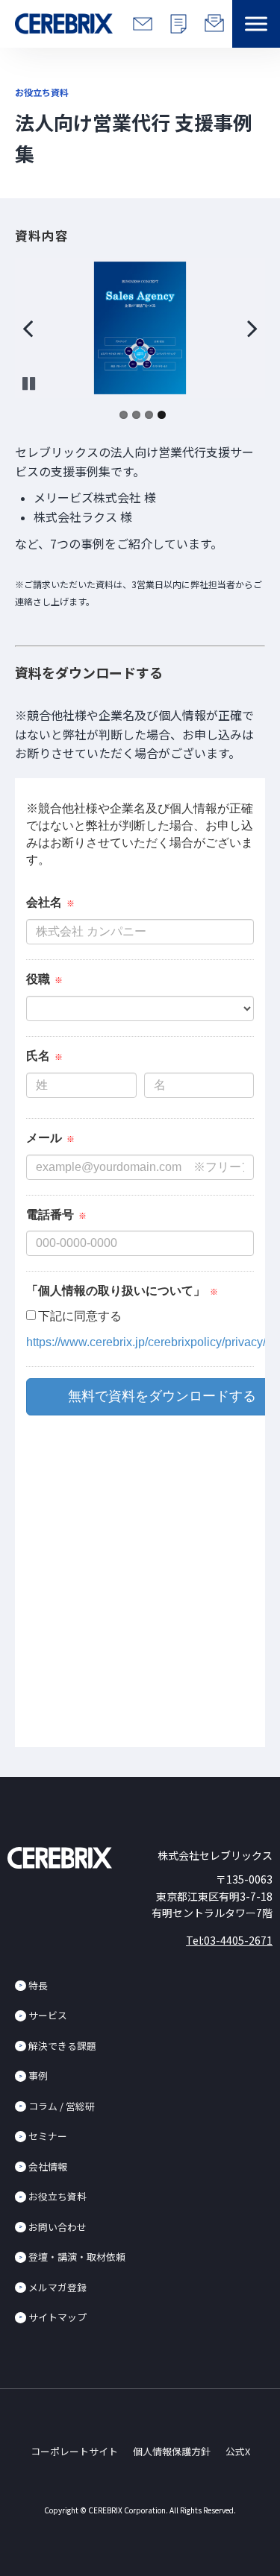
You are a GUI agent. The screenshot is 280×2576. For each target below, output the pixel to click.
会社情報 (48, 2166)
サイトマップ (57, 2317)
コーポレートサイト (74, 2451)
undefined (37, 328)
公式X (238, 2451)
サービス (48, 2015)
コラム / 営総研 (62, 2106)
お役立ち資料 (57, 2196)
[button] (256, 24)
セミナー (48, 2136)
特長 (38, 1985)
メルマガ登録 (57, 2287)
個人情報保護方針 (172, 2451)
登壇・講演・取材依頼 (77, 2257)
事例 (38, 2075)
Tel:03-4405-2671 (229, 1940)
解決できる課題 (62, 2046)
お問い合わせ (57, 2227)
